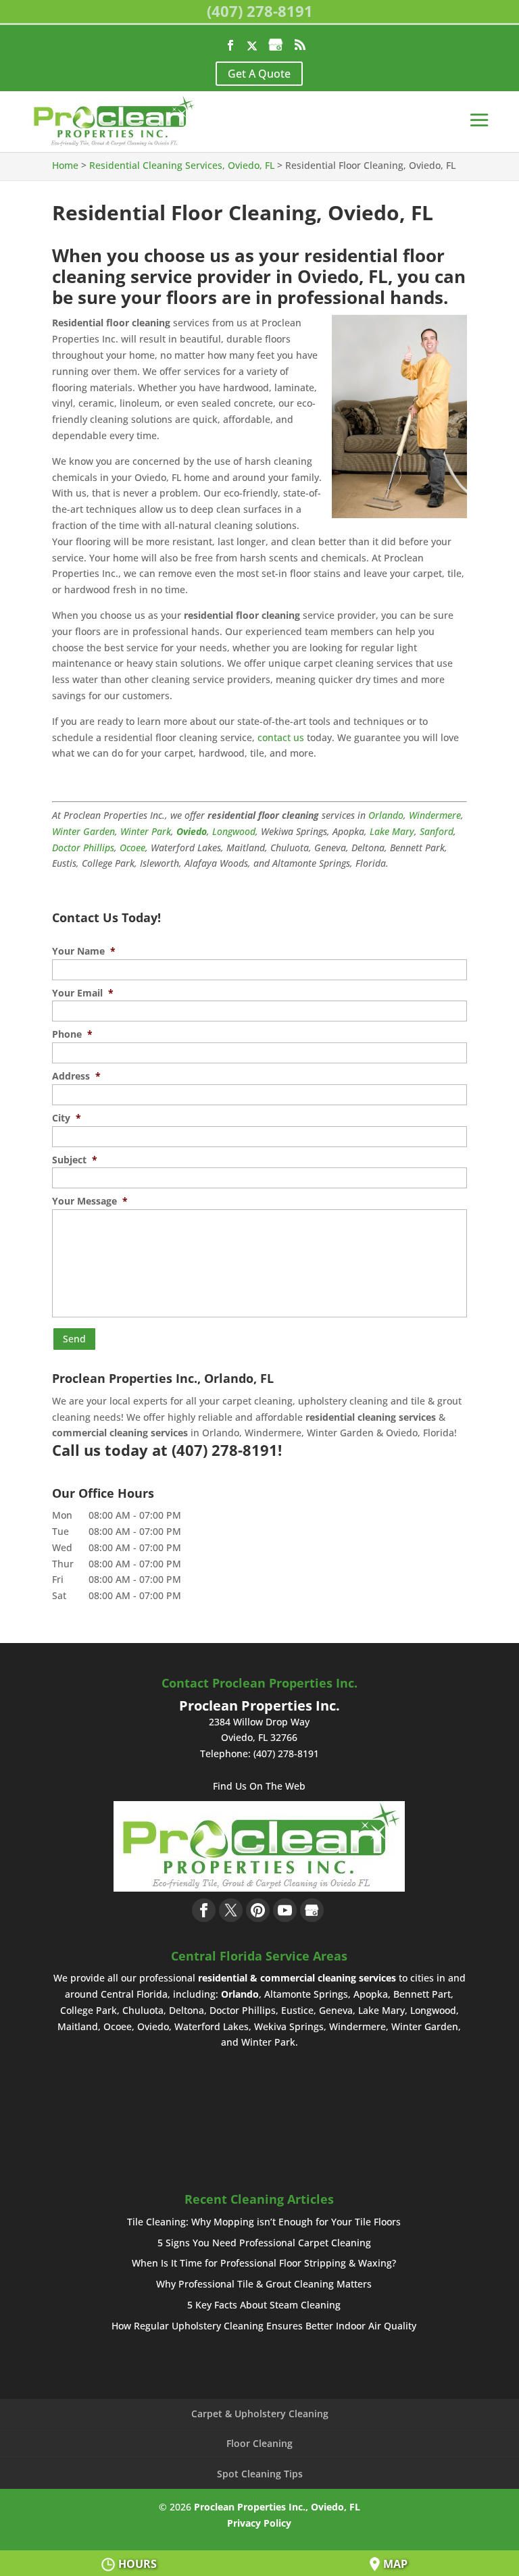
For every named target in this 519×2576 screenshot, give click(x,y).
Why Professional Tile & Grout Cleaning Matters (264, 2284)
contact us (281, 737)
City (67, 1118)
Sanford (437, 831)
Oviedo (192, 831)
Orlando (386, 815)
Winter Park (146, 831)
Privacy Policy (259, 2523)
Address (76, 1076)
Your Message (90, 1201)
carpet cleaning (257, 1401)
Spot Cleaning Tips (260, 2474)
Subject (75, 1160)
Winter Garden (83, 831)
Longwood (234, 831)
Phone (72, 1034)
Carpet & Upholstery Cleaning (260, 2414)
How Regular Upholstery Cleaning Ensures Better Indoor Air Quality (264, 2326)
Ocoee (132, 848)
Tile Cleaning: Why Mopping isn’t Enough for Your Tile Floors (264, 2222)
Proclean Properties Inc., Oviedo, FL (277, 2507)
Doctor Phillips (83, 848)
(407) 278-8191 (260, 11)
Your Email (83, 993)
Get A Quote (259, 74)
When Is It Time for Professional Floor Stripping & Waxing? (264, 2263)
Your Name (84, 951)
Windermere (435, 815)
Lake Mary (392, 831)
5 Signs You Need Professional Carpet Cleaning (264, 2243)
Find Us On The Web (259, 1786)
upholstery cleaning (343, 1401)
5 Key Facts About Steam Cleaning (264, 2305)
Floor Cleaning (259, 2443)
